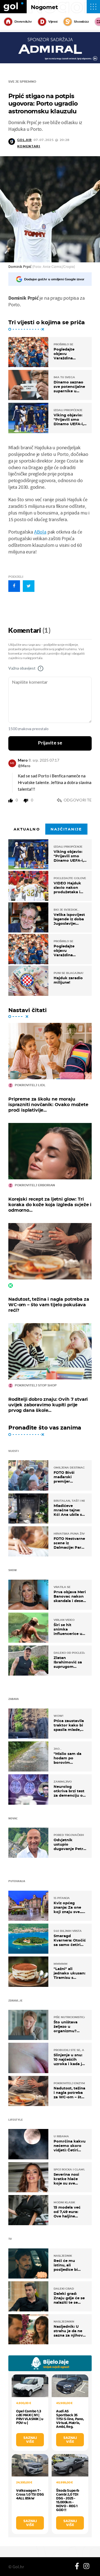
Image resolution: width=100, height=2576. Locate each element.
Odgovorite (78, 800)
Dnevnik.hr (23, 22)
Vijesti (53, 22)
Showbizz (81, 22)
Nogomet (44, 7)
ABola (40, 532)
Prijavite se (50, 743)
